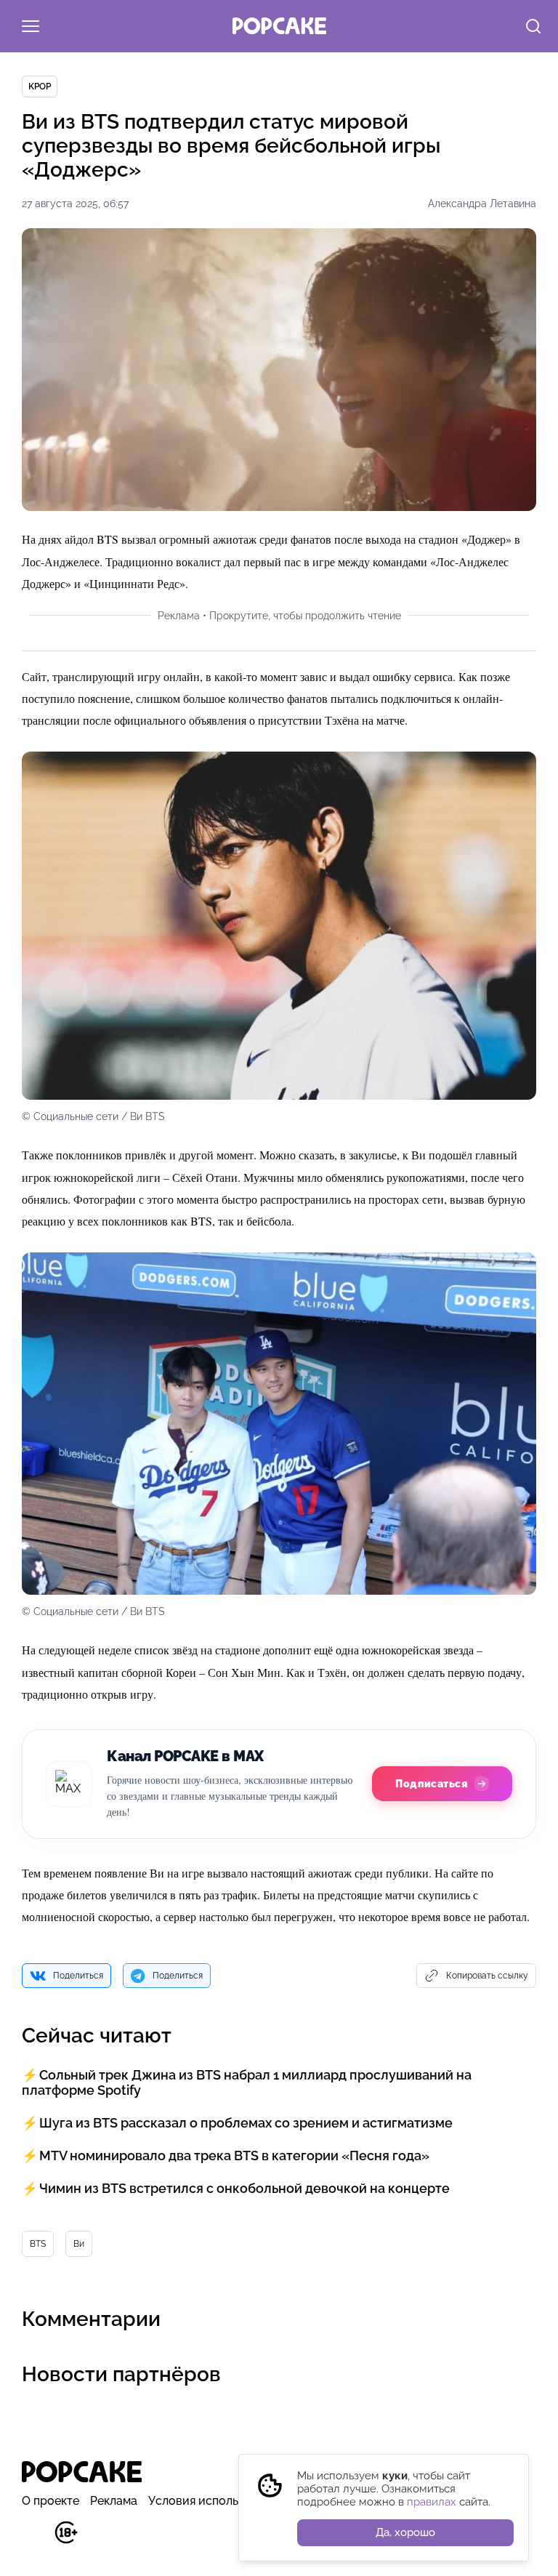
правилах (432, 2502)
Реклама (114, 2501)
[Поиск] (533, 28)
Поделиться (78, 1976)
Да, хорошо (405, 2532)
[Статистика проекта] (33, 2540)
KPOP (40, 86)
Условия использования (216, 2501)
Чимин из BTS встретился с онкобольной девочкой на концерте (244, 2188)
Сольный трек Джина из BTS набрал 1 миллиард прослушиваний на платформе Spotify (247, 2082)
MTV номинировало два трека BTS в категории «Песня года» (234, 2156)
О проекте (50, 2501)
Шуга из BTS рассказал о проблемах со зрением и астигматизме (246, 2123)
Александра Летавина (482, 204)
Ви (79, 2244)
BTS (38, 2244)
